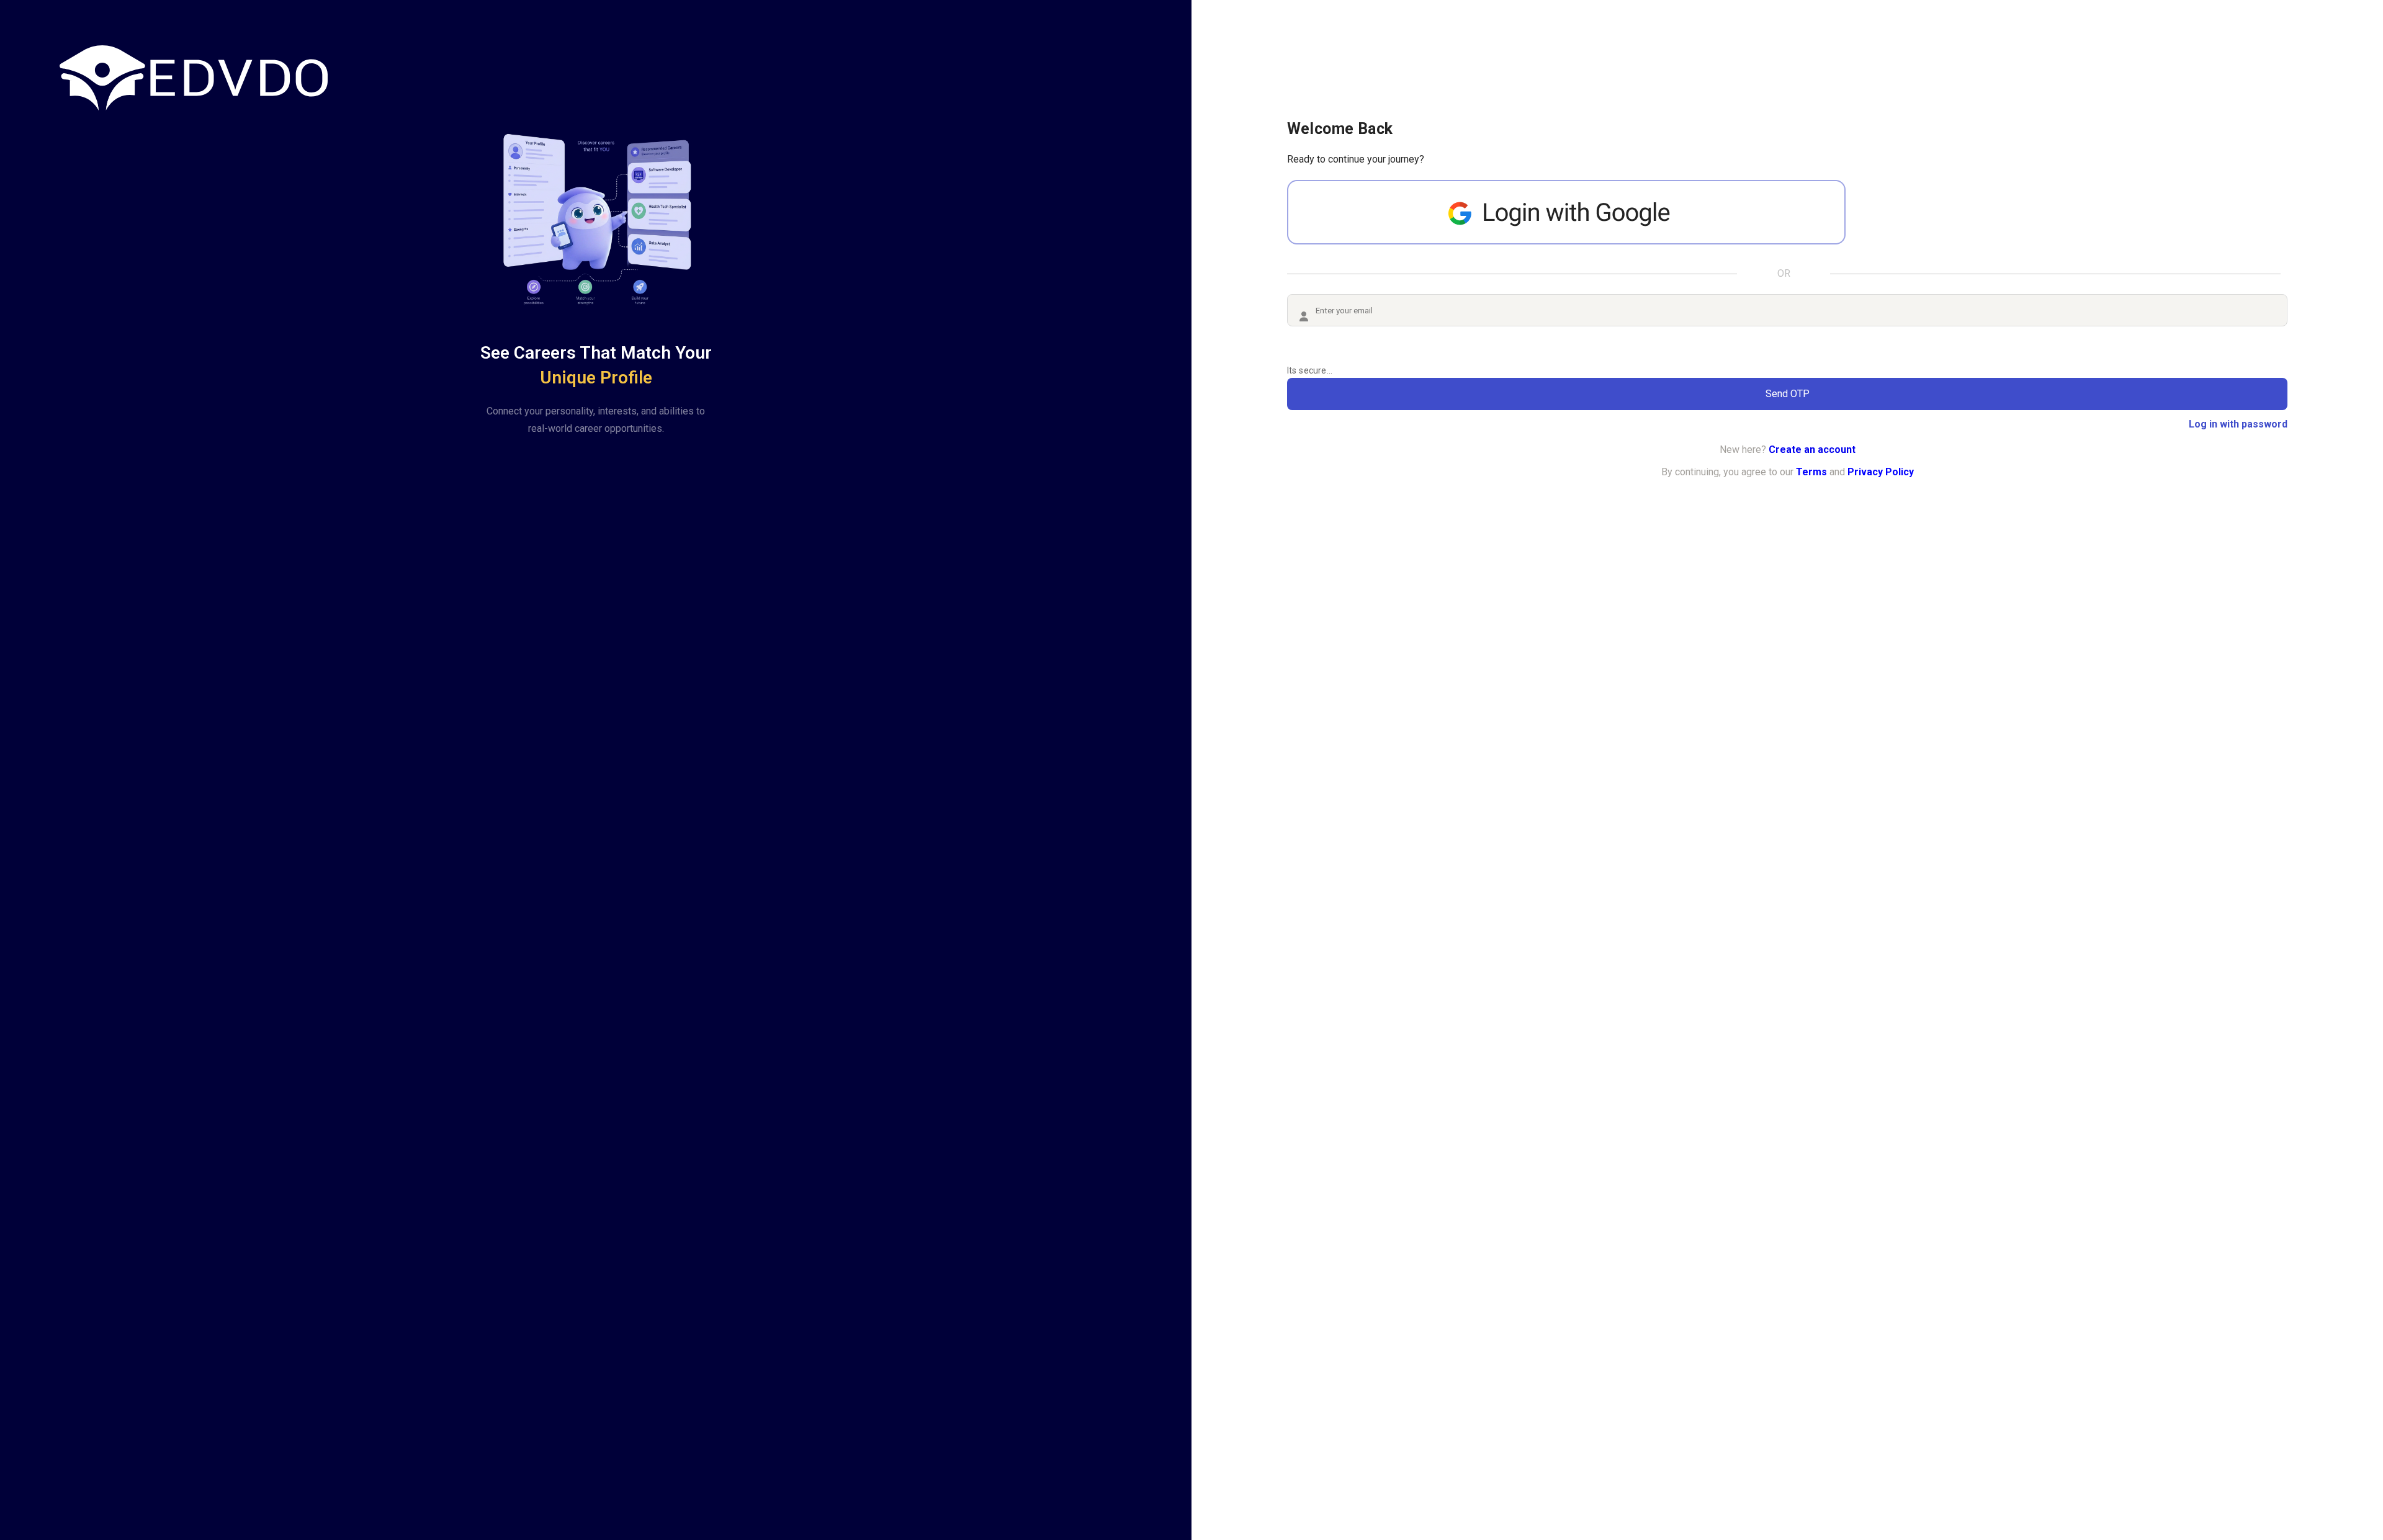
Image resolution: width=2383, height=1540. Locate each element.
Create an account (1812, 450)
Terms (1811, 472)
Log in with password (2238, 424)
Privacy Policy (1881, 472)
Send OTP (1788, 394)
